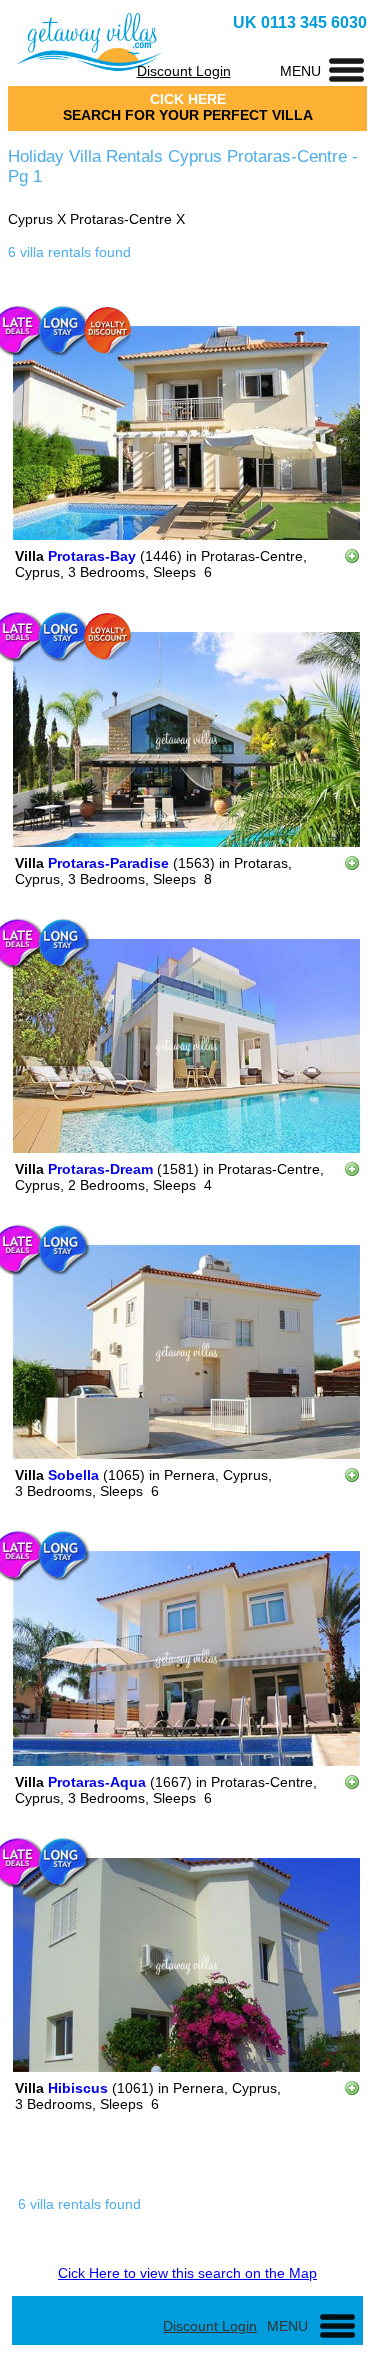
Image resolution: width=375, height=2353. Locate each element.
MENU (300, 71)
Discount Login (184, 71)
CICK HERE (188, 99)
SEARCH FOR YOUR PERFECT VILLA (188, 115)
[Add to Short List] (352, 559)
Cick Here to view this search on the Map (187, 2273)
